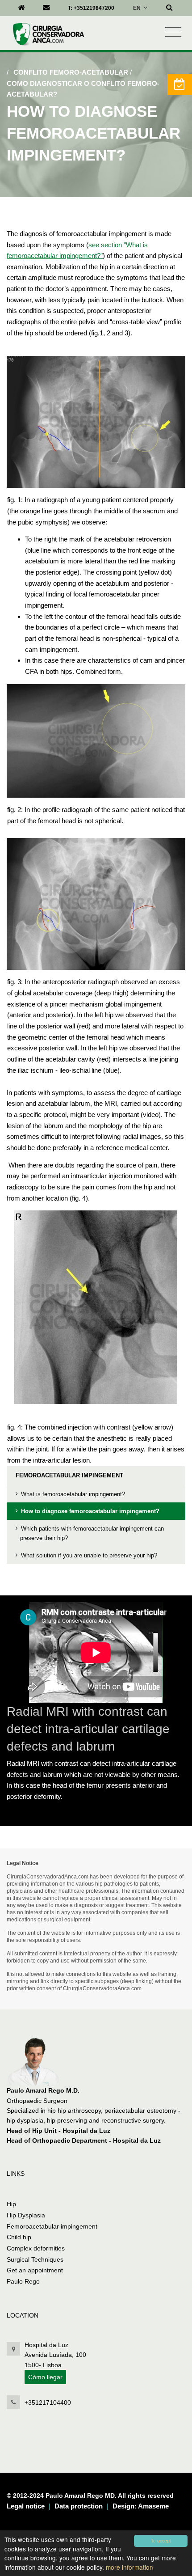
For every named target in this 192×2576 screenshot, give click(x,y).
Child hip (19, 2237)
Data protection (79, 2506)
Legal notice (26, 2506)
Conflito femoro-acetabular (71, 72)
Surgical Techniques (35, 2259)
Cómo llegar (45, 2377)
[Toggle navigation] (173, 32)
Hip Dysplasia (26, 2215)
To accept (161, 2540)
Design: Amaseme (141, 2506)
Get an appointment (35, 2270)
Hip (11, 2204)
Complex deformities (36, 2248)
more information (129, 2567)
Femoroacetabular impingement (69, 1475)
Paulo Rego (23, 2281)
